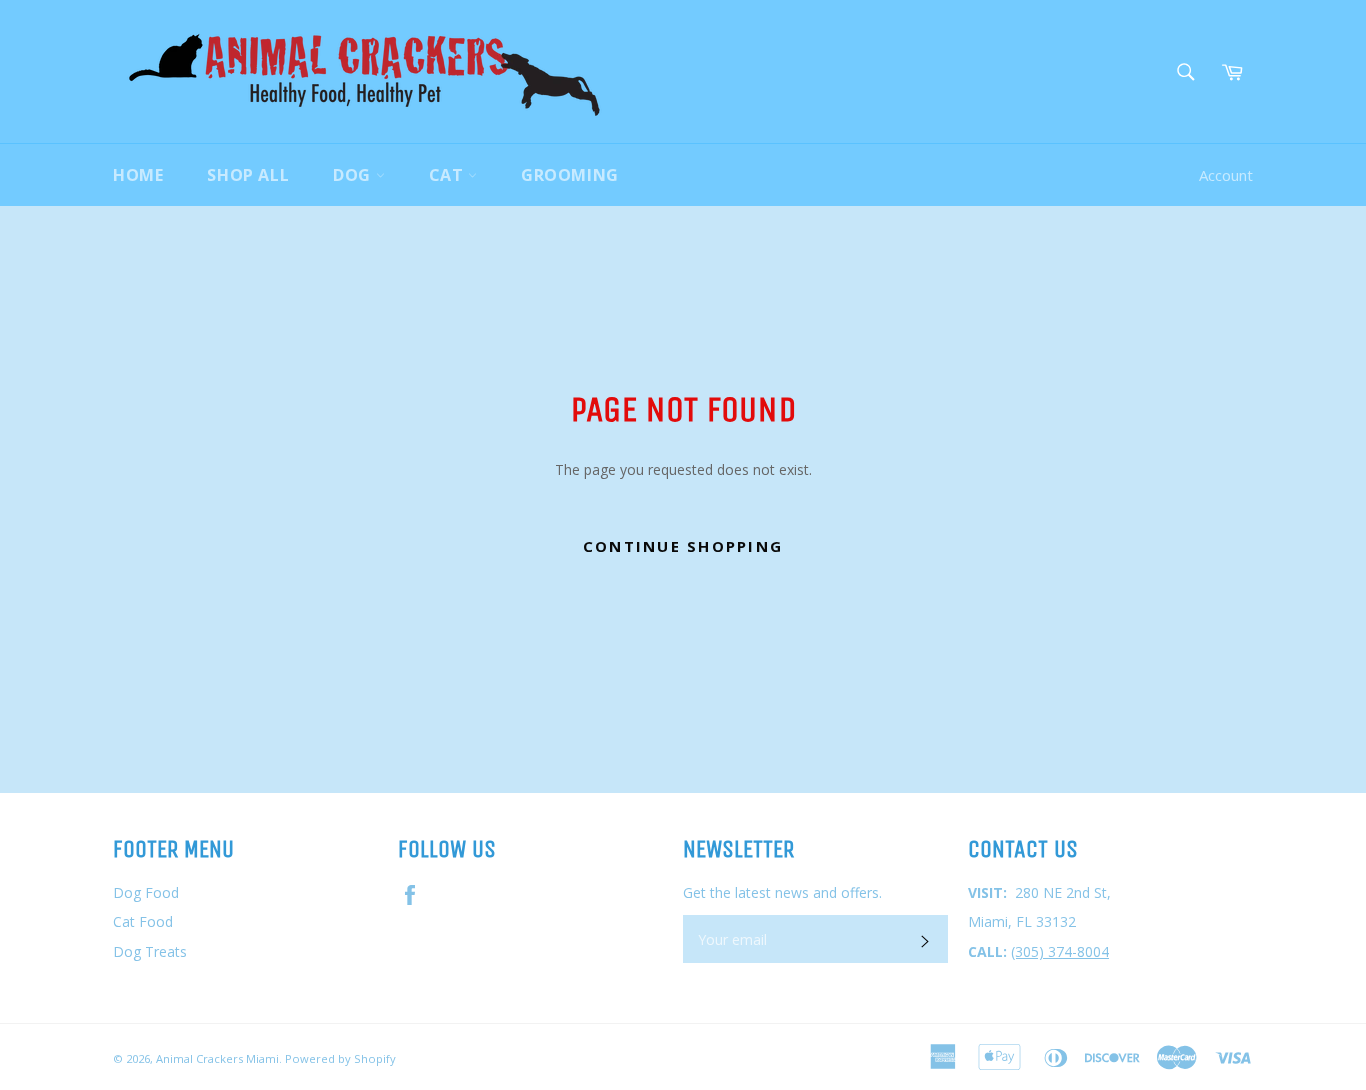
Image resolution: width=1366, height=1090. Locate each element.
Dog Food (146, 892)
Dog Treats (150, 951)
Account (1226, 175)
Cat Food (143, 921)
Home (138, 175)
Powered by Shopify (340, 1058)
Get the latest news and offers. (782, 892)
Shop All (248, 175)
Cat (448, 175)
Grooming (570, 175)
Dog (354, 175)
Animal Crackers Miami (217, 1058)
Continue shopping (683, 546)
